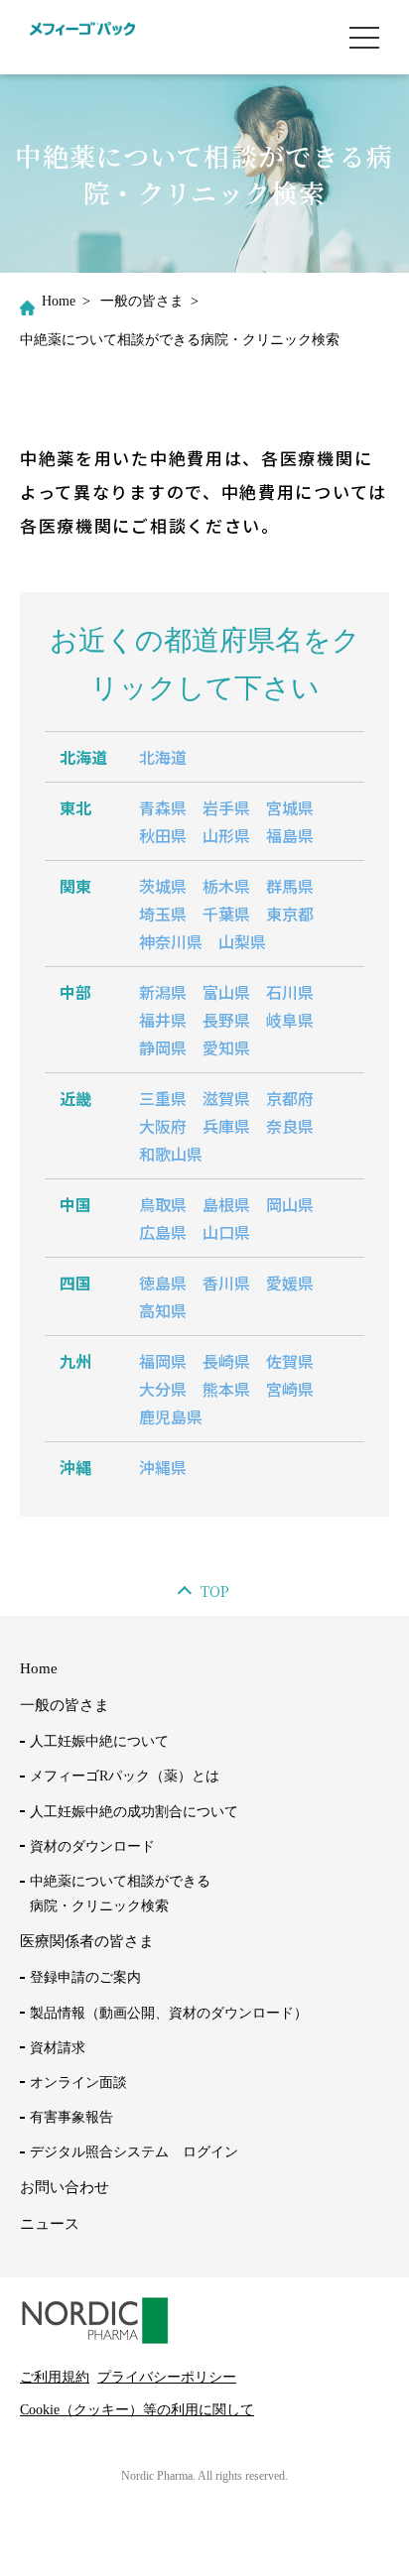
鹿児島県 (171, 1416)
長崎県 (226, 1361)
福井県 (163, 1020)
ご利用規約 (55, 2377)
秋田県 (163, 835)
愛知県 (226, 1047)
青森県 (163, 807)
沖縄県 (163, 1467)
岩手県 (226, 807)
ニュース (50, 2224)
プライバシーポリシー (167, 2377)
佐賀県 (290, 1361)
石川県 (290, 992)
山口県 (226, 1232)
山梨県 (242, 941)
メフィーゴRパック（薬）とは (125, 1776)
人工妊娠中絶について (99, 1741)
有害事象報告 (71, 2117)
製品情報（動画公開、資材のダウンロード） (169, 2013)
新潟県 (163, 992)
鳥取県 (163, 1204)
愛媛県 (290, 1283)
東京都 (290, 914)
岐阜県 (290, 1020)
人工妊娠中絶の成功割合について (134, 1812)
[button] (364, 38)
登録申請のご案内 (85, 1977)
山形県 (226, 835)
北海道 (163, 757)
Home (59, 301)
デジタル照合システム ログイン (134, 2152)
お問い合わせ (65, 2187)
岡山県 (290, 1204)
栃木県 (226, 886)
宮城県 (290, 807)
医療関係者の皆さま (87, 1941)
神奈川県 (171, 941)
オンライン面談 (78, 2083)
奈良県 (290, 1126)
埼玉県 (163, 914)
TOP (215, 1591)
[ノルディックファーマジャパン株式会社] (82, 36)
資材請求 (58, 2048)
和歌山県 (171, 1154)
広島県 (163, 1232)
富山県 (226, 992)
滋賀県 (226, 1098)
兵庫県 (226, 1126)
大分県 (163, 1389)
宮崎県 (290, 1389)
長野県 (226, 1020)
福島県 (290, 835)
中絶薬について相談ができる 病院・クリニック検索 (120, 1894)
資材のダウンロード (92, 1846)
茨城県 (163, 886)
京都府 (290, 1098)
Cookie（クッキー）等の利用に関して (137, 2410)
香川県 (226, 1283)
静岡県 (163, 1047)
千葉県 (226, 914)
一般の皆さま (142, 301)
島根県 (226, 1204)
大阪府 (163, 1126)
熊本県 (226, 1389)
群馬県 (290, 886)
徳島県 (163, 1283)
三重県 (163, 1098)
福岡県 (163, 1361)
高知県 (163, 1310)
